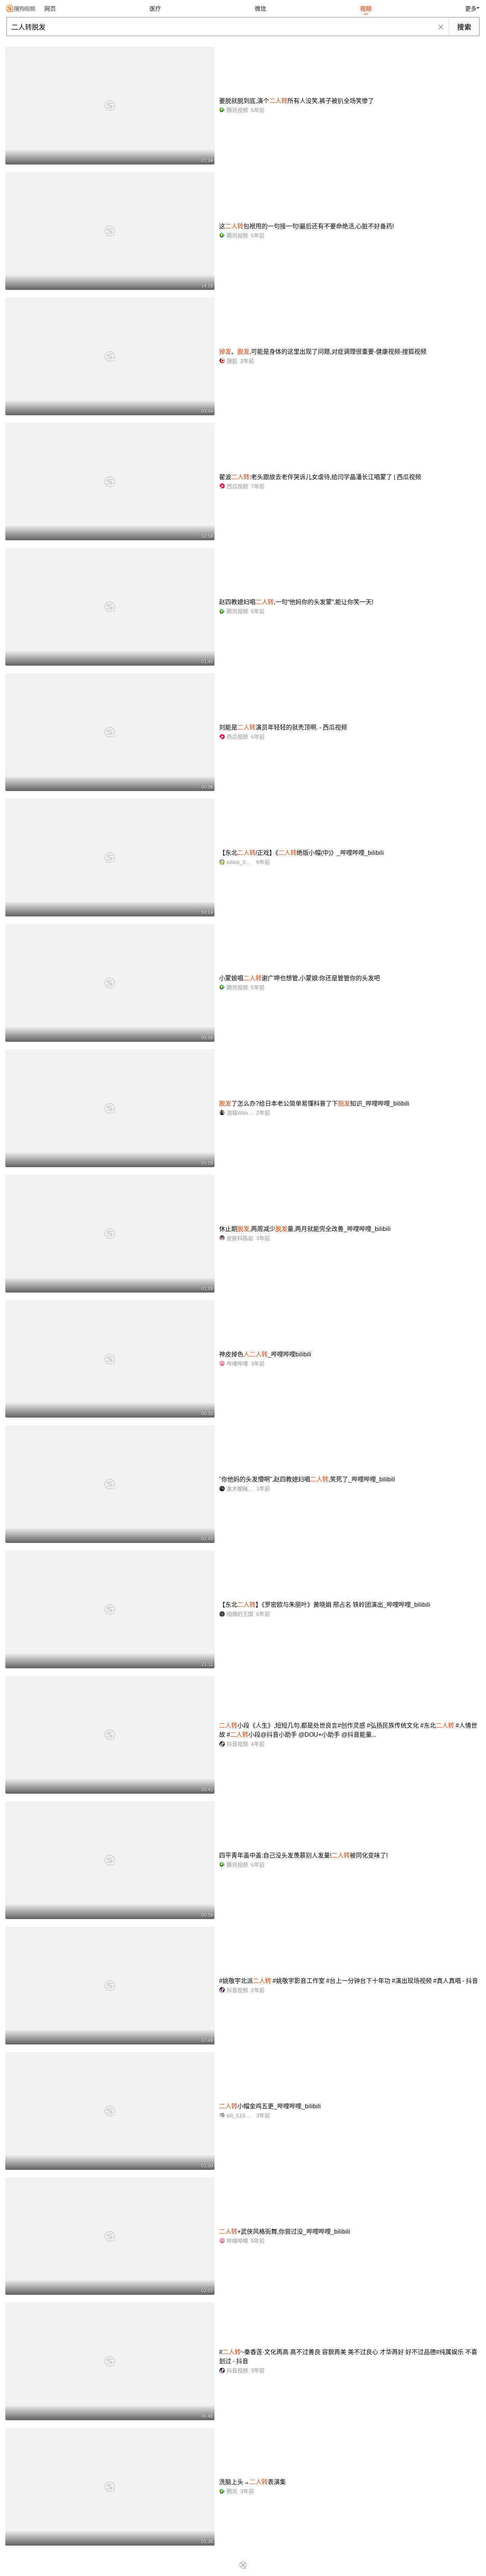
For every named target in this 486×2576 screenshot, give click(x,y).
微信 (260, 9)
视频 (366, 9)
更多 (471, 9)
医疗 (155, 9)
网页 (50, 9)
